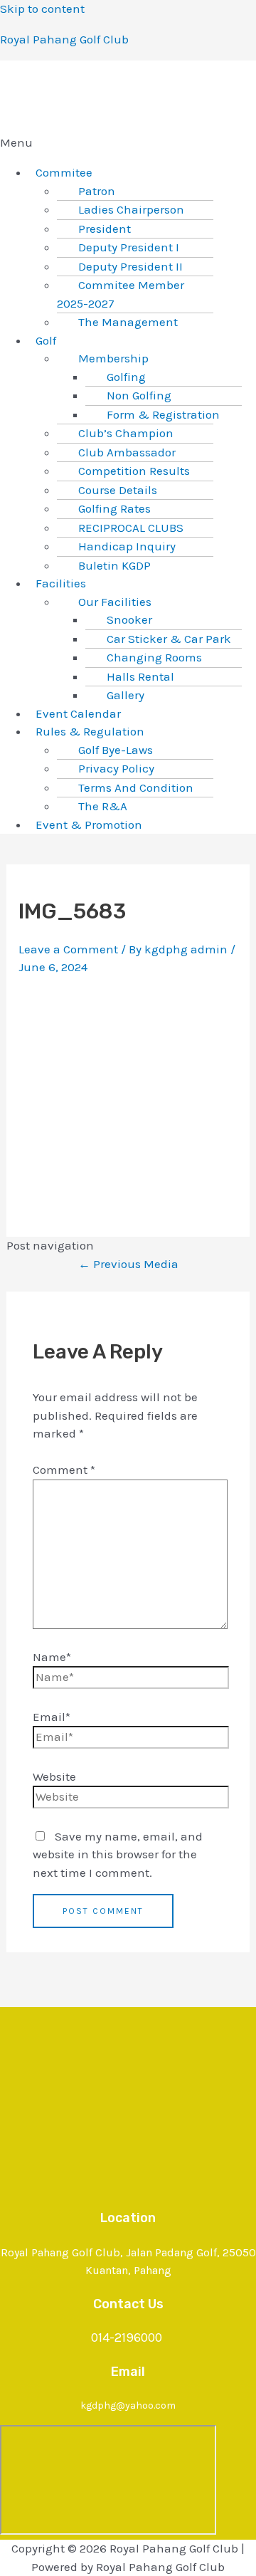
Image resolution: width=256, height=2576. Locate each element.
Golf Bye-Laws (116, 750)
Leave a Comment (68, 949)
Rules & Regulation (90, 731)
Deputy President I (129, 247)
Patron (97, 191)
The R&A (103, 806)
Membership (113, 358)
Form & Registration (163, 414)
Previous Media (128, 1264)
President (105, 229)
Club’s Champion (126, 433)
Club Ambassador (127, 452)
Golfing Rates (114, 508)
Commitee (64, 172)
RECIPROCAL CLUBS (131, 528)
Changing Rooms (154, 657)
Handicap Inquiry (127, 546)
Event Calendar (78, 713)
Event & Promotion (89, 824)
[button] (128, 143)
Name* (52, 1657)
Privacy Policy (116, 768)
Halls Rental (140, 676)
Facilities (61, 583)
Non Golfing (139, 395)
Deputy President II (130, 266)
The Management (128, 322)
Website (54, 1776)
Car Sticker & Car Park (169, 639)
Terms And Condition (136, 787)
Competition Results (134, 471)
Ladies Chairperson (131, 209)
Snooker (129, 619)
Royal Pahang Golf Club (64, 39)
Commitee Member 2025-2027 (121, 294)
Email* (52, 1717)
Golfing (126, 377)
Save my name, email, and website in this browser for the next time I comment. (118, 1854)
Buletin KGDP (114, 565)
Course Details (118, 490)
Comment (64, 1470)
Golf (46, 340)
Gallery (126, 695)
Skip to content (42, 9)
